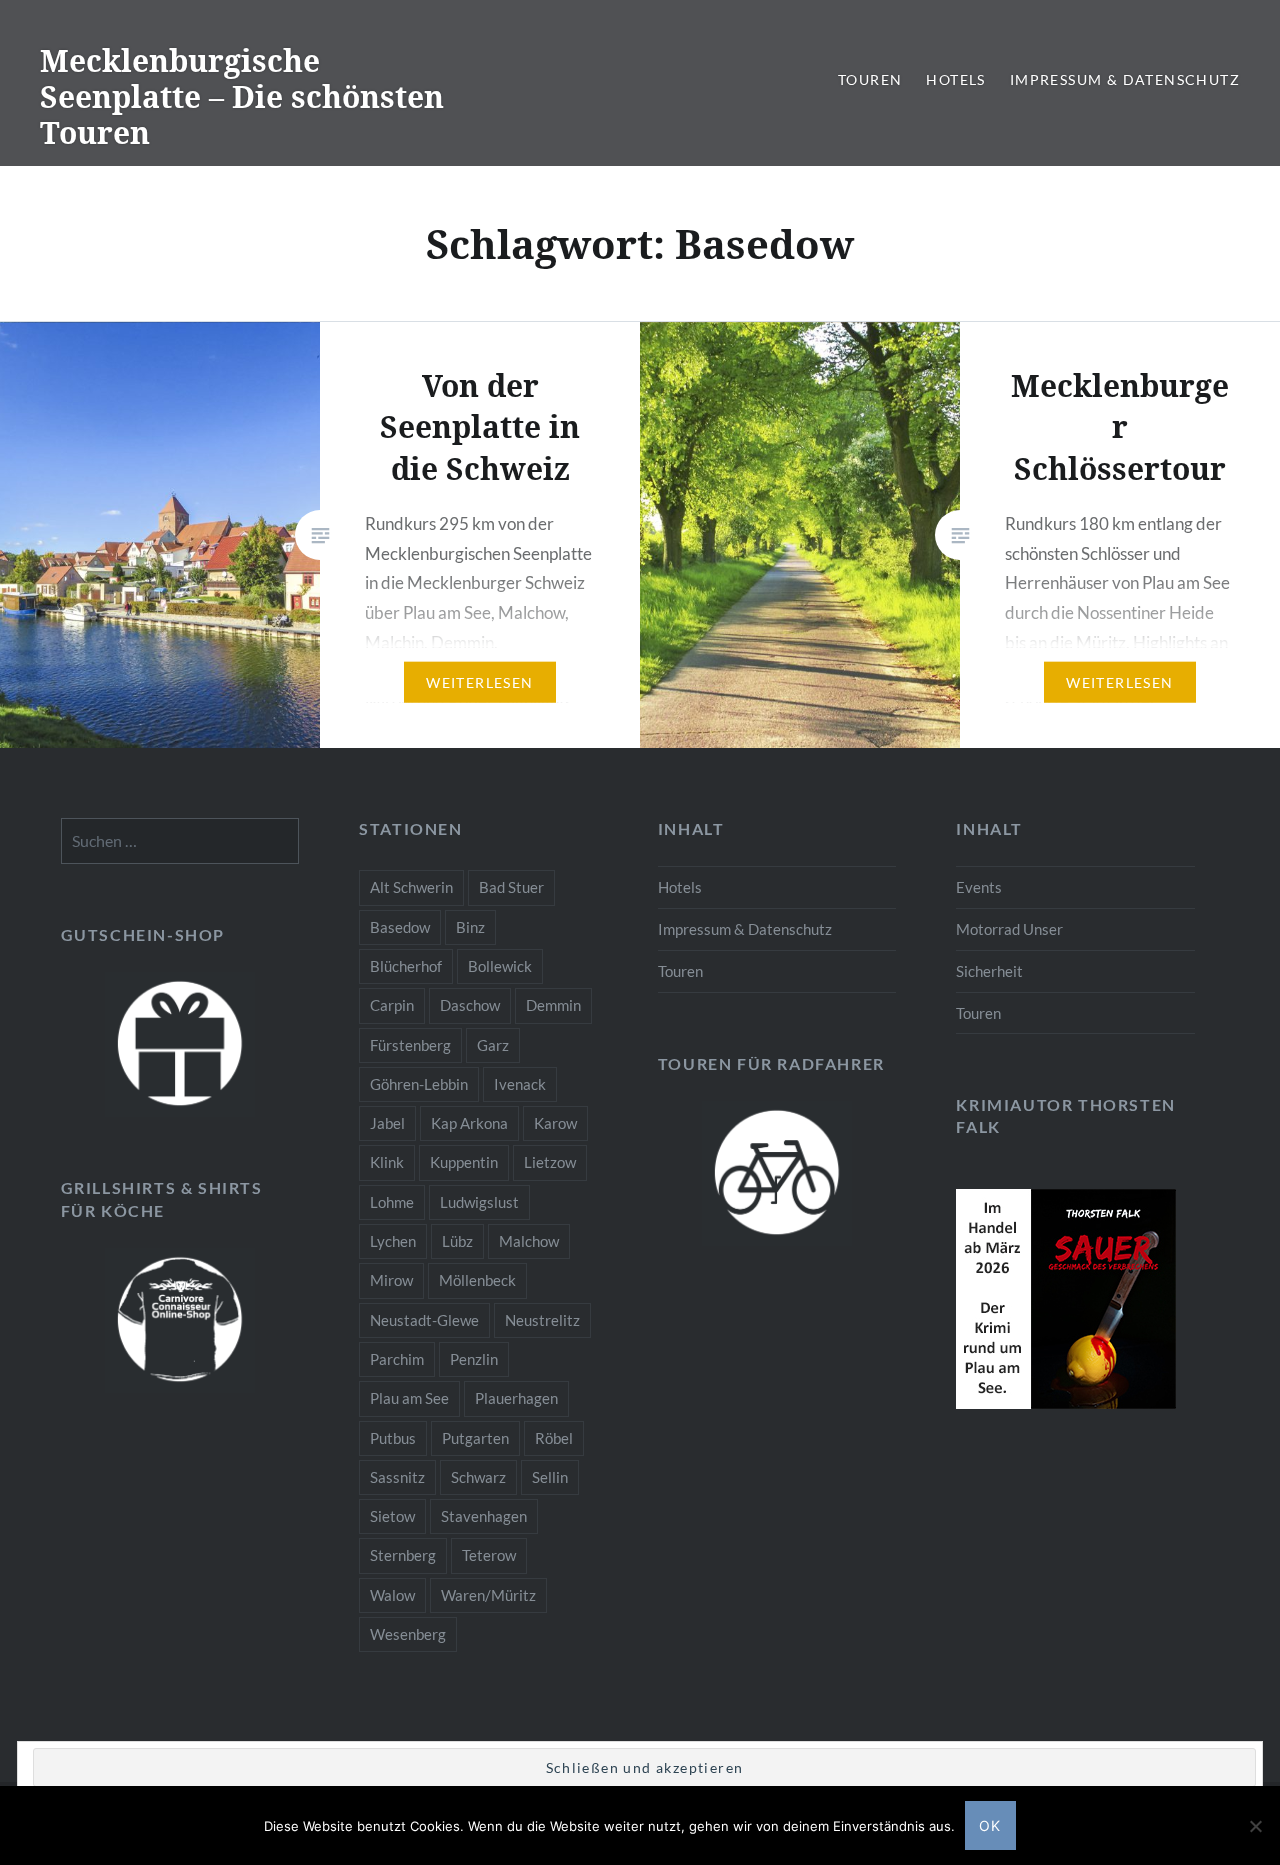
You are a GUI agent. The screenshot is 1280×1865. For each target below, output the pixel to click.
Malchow (529, 1241)
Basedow (400, 927)
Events (979, 887)
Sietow (392, 1516)
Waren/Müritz (488, 1595)
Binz (470, 927)
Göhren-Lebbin (419, 1084)
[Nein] (1255, 1826)
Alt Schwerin (411, 887)
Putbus (393, 1438)
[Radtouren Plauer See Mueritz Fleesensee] (777, 1173)
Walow (392, 1595)
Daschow (470, 1005)
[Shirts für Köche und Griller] (180, 1320)
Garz (493, 1045)
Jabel (387, 1123)
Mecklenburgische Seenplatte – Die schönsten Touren (242, 96)
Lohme (392, 1202)
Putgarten (475, 1438)
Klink (387, 1162)
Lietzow (550, 1162)
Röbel (554, 1438)
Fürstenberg (410, 1045)
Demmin (553, 1005)
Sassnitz (397, 1477)
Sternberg (403, 1555)
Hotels (955, 79)
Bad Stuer (511, 887)
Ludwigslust (479, 1202)
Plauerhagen (516, 1398)
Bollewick (500, 966)
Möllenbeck (477, 1280)
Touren (870, 79)
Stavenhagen (484, 1516)
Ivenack (520, 1084)
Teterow (489, 1555)
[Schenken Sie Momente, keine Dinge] (180, 1044)
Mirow (391, 1280)
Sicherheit (989, 971)
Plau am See (409, 1398)
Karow (555, 1123)
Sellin (550, 1477)
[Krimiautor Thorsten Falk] (1066, 1403)
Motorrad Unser (1009, 929)
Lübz (457, 1241)
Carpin (392, 1005)
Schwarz (478, 1477)
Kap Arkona (469, 1123)
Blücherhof (406, 966)
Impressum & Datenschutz (1125, 79)
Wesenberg (408, 1634)
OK (990, 1825)
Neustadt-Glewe (424, 1320)
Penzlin (474, 1359)
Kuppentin (464, 1162)
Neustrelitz (542, 1320)
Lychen (393, 1241)
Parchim (397, 1359)
